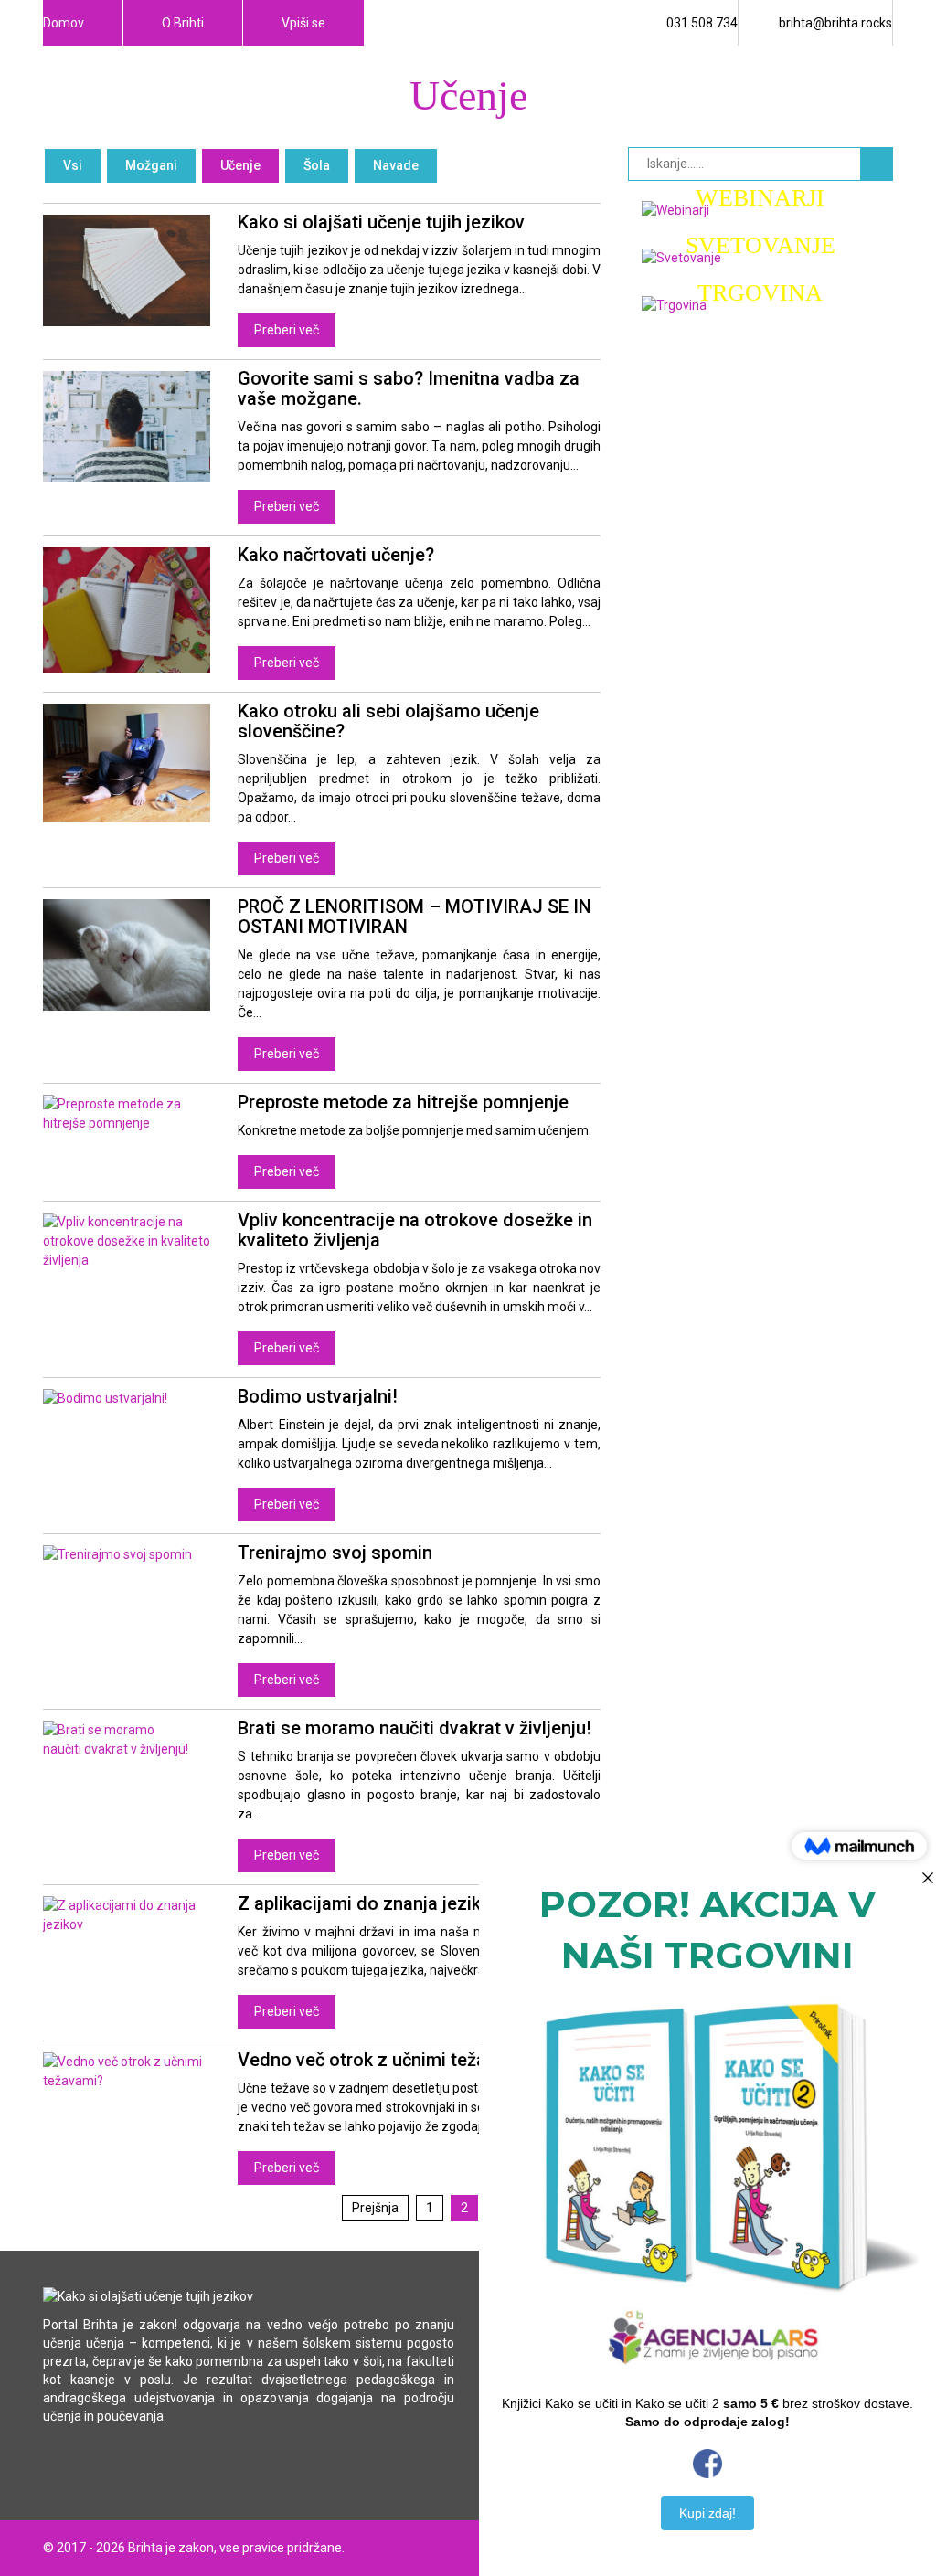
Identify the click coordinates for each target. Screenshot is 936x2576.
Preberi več (287, 330)
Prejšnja (375, 2208)
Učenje (240, 165)
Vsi (73, 165)
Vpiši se (303, 23)
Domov (64, 23)
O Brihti (183, 23)
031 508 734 (702, 23)
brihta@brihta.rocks (835, 23)
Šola (317, 165)
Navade (396, 165)
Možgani (151, 165)
